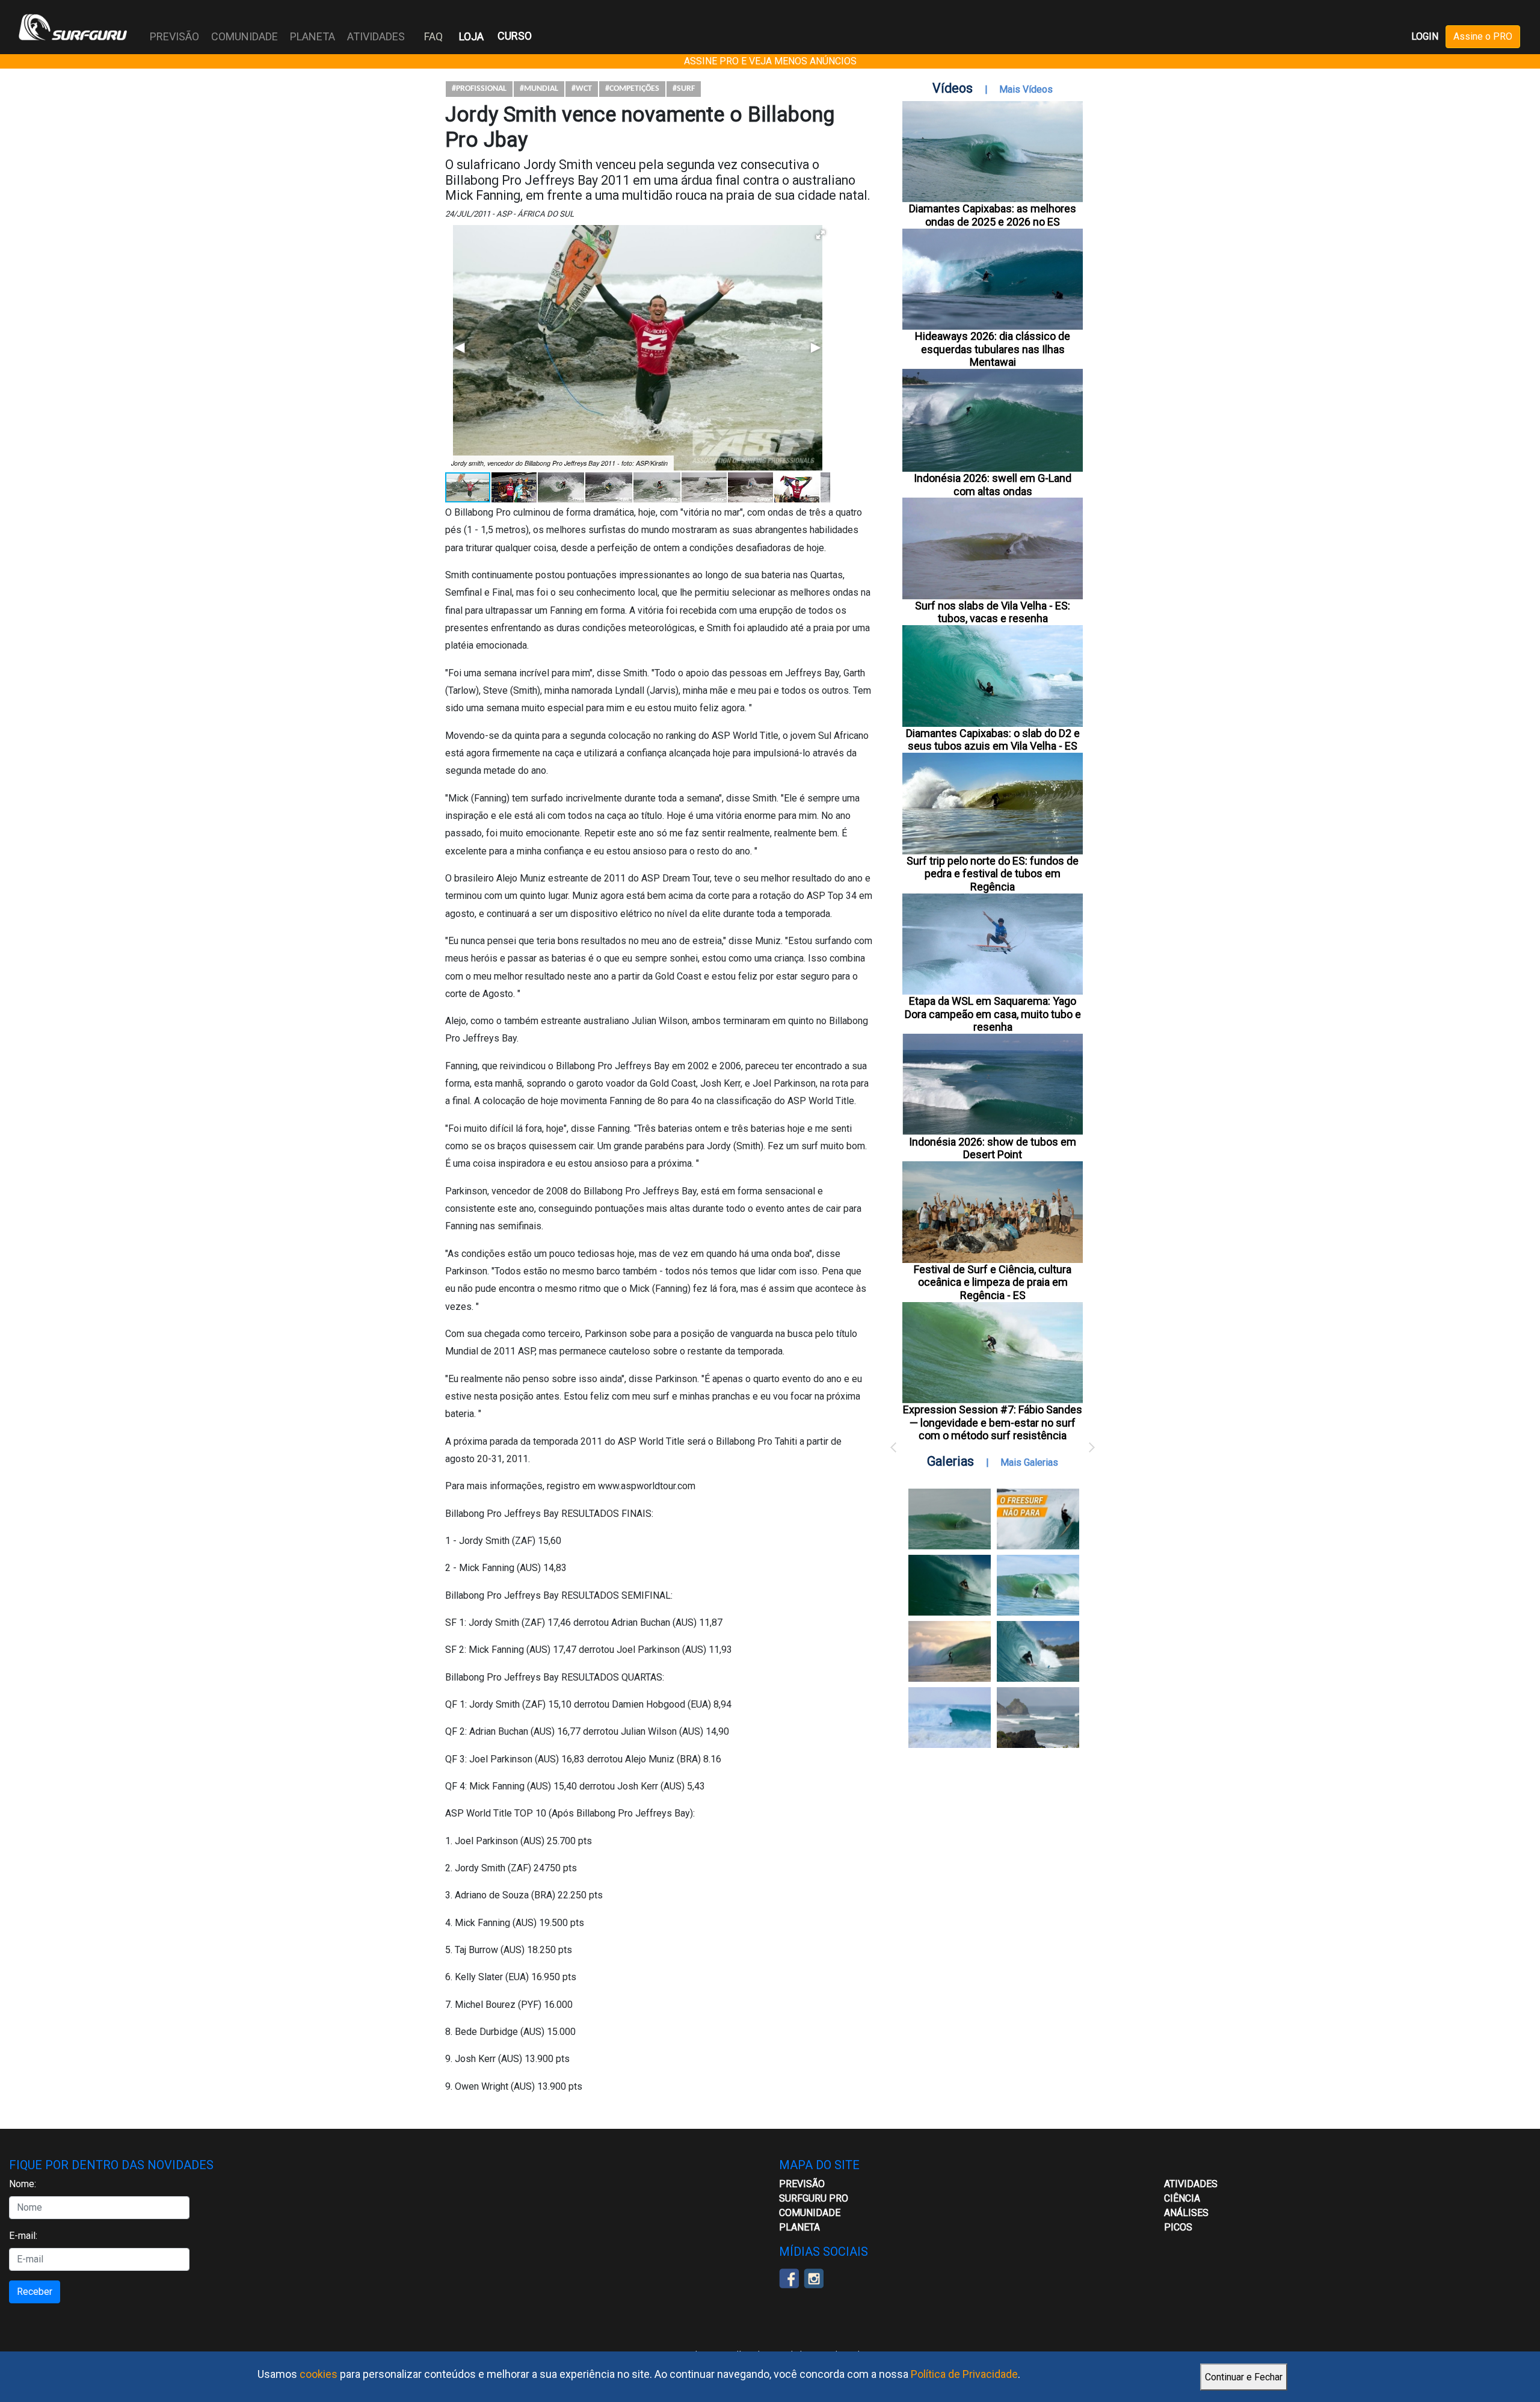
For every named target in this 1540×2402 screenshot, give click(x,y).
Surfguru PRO (814, 2198)
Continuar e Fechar (1244, 2377)
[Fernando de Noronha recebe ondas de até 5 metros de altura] (1038, 1718)
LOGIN (1425, 36)
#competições (632, 89)
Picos (1178, 2227)
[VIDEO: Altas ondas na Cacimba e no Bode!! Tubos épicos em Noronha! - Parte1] (1038, 1651)
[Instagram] (814, 2278)
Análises (1186, 2213)
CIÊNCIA (1182, 2198)
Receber (35, 2292)
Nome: (23, 2184)
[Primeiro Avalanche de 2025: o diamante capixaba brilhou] (1038, 1585)
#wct (582, 89)
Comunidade (810, 2213)
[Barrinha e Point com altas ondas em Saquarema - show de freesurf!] (950, 1585)
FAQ (433, 36)
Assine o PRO (1483, 36)
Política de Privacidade (964, 2374)
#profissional (479, 89)
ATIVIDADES (1191, 2184)
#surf (684, 89)
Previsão (802, 2184)
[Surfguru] (73, 27)
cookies (319, 2374)
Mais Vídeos (1026, 89)
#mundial (539, 89)
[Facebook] (789, 2278)
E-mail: (23, 2236)
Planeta (799, 2227)
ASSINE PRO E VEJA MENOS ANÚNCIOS (770, 61)
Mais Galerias (1029, 1462)
